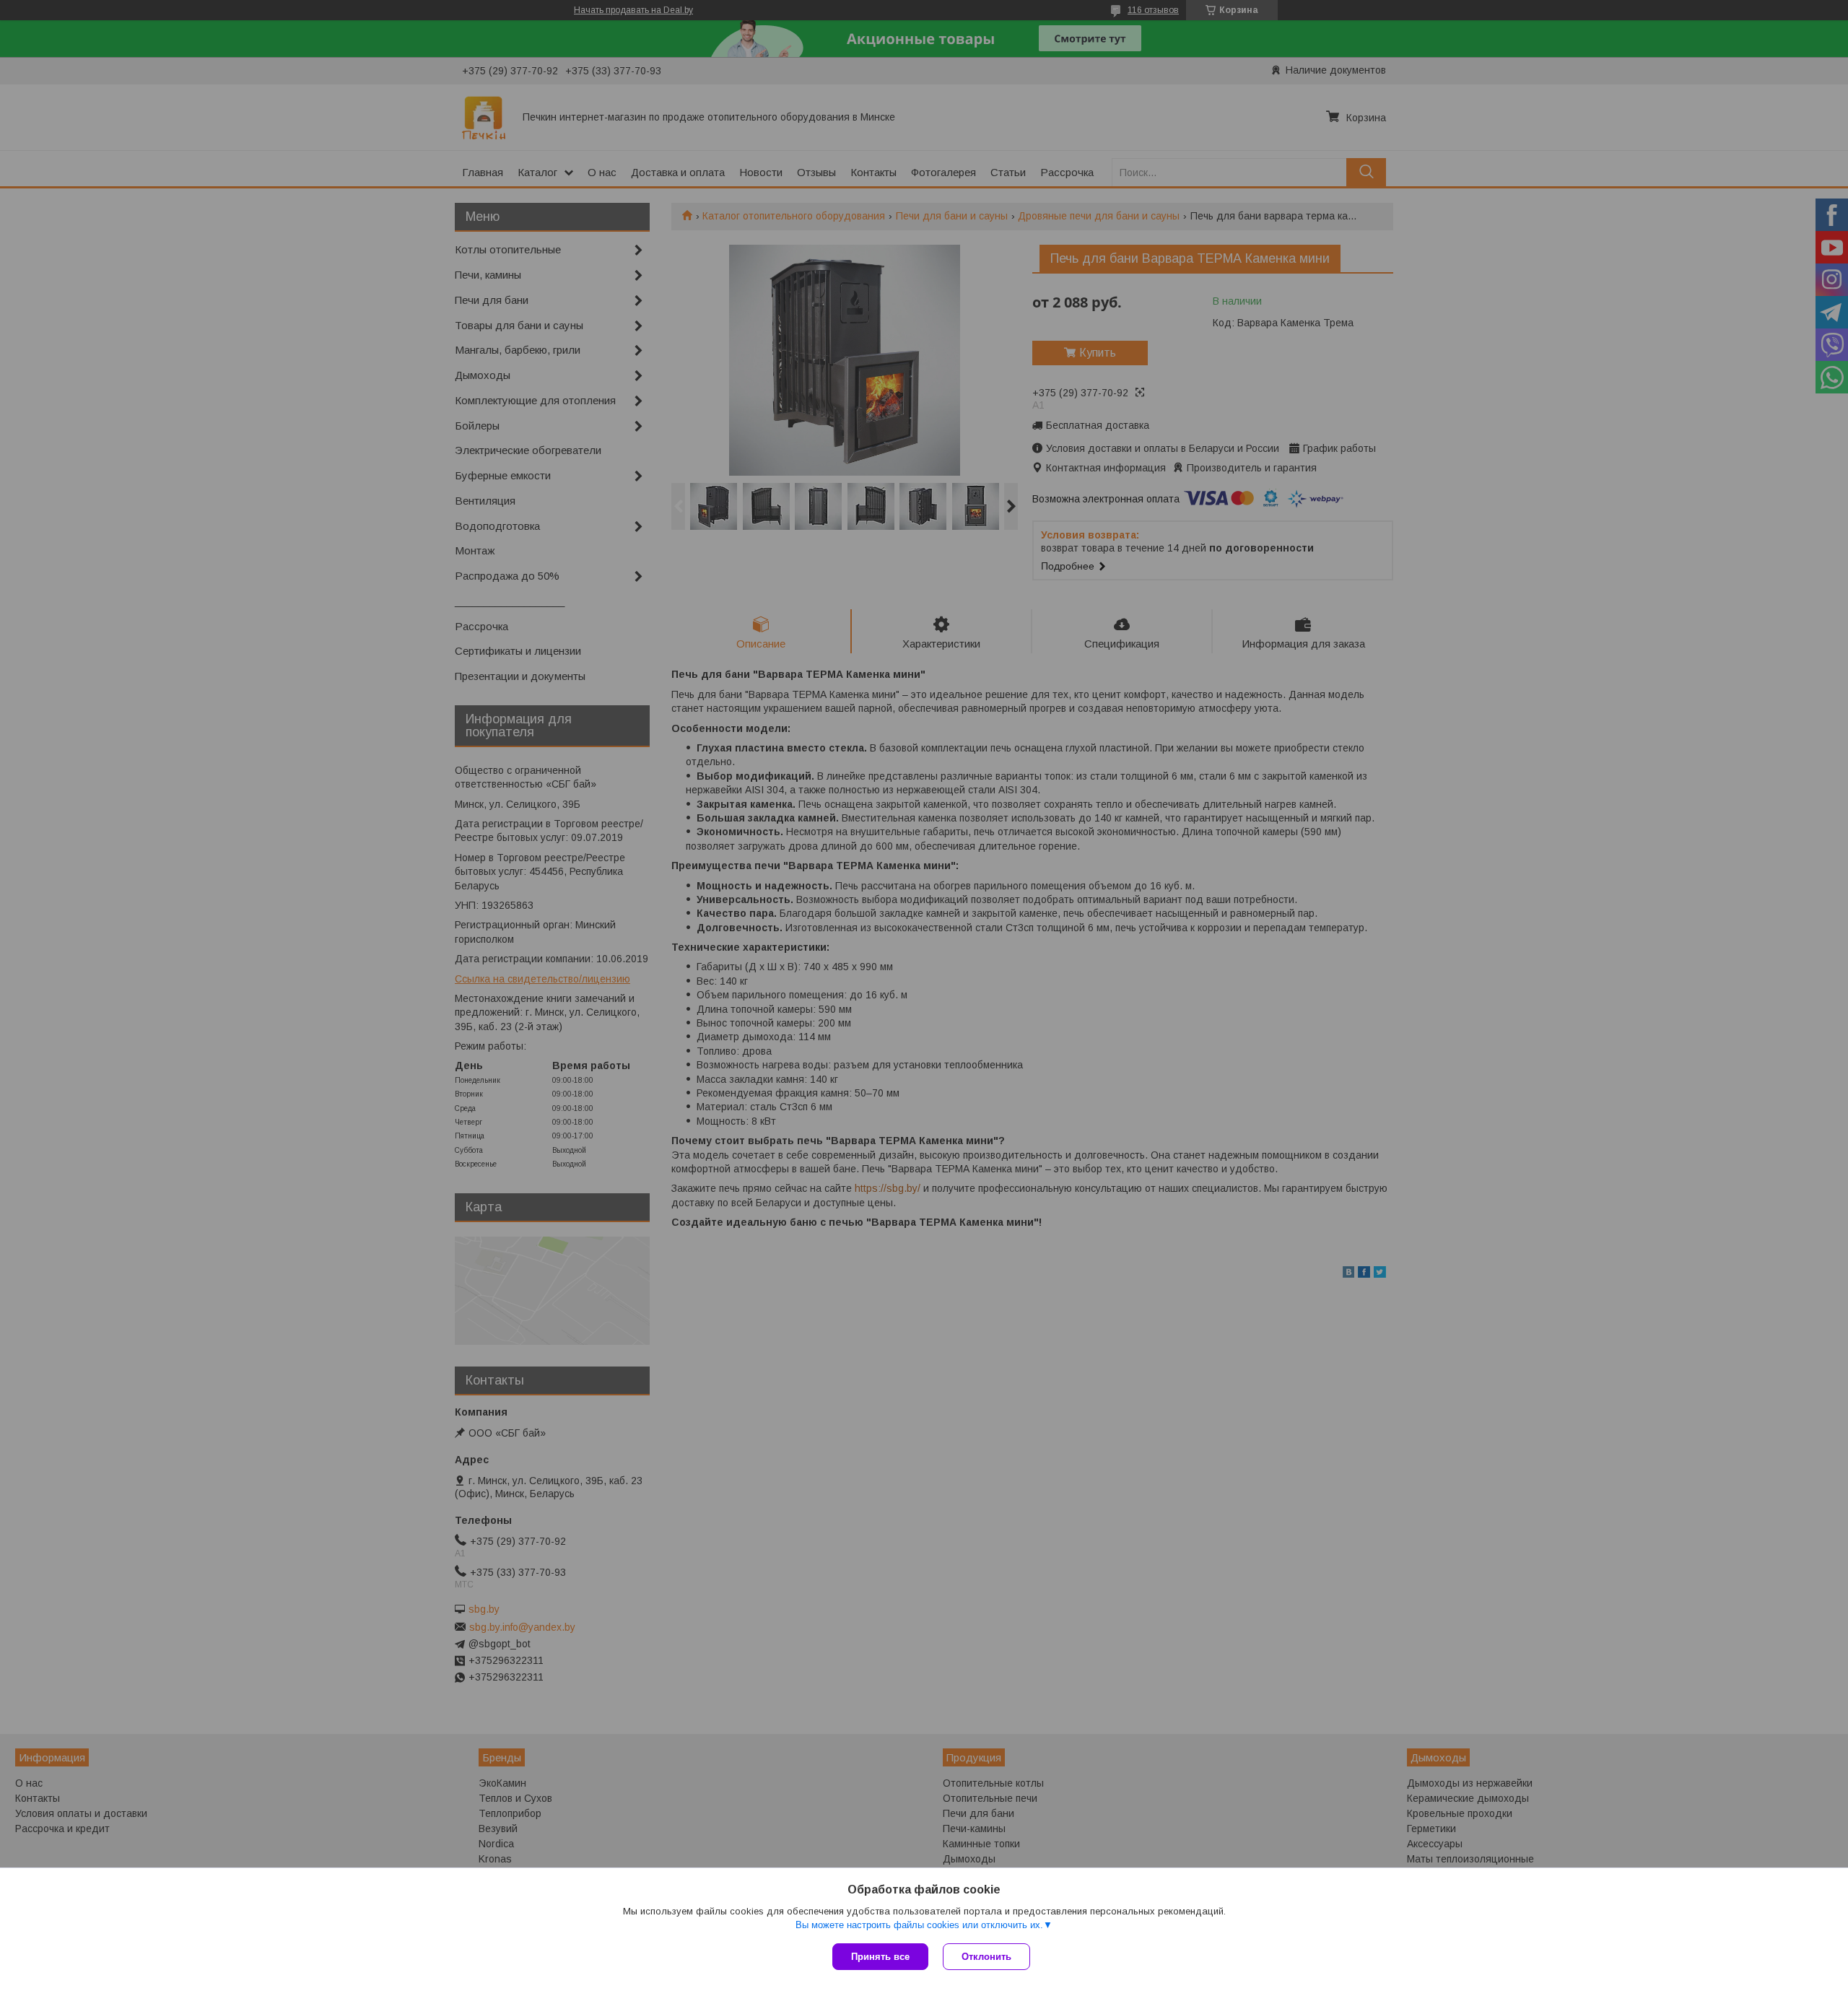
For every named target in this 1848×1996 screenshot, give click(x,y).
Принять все (880, 1957)
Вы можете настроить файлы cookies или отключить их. (919, 1925)
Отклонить (986, 1957)
